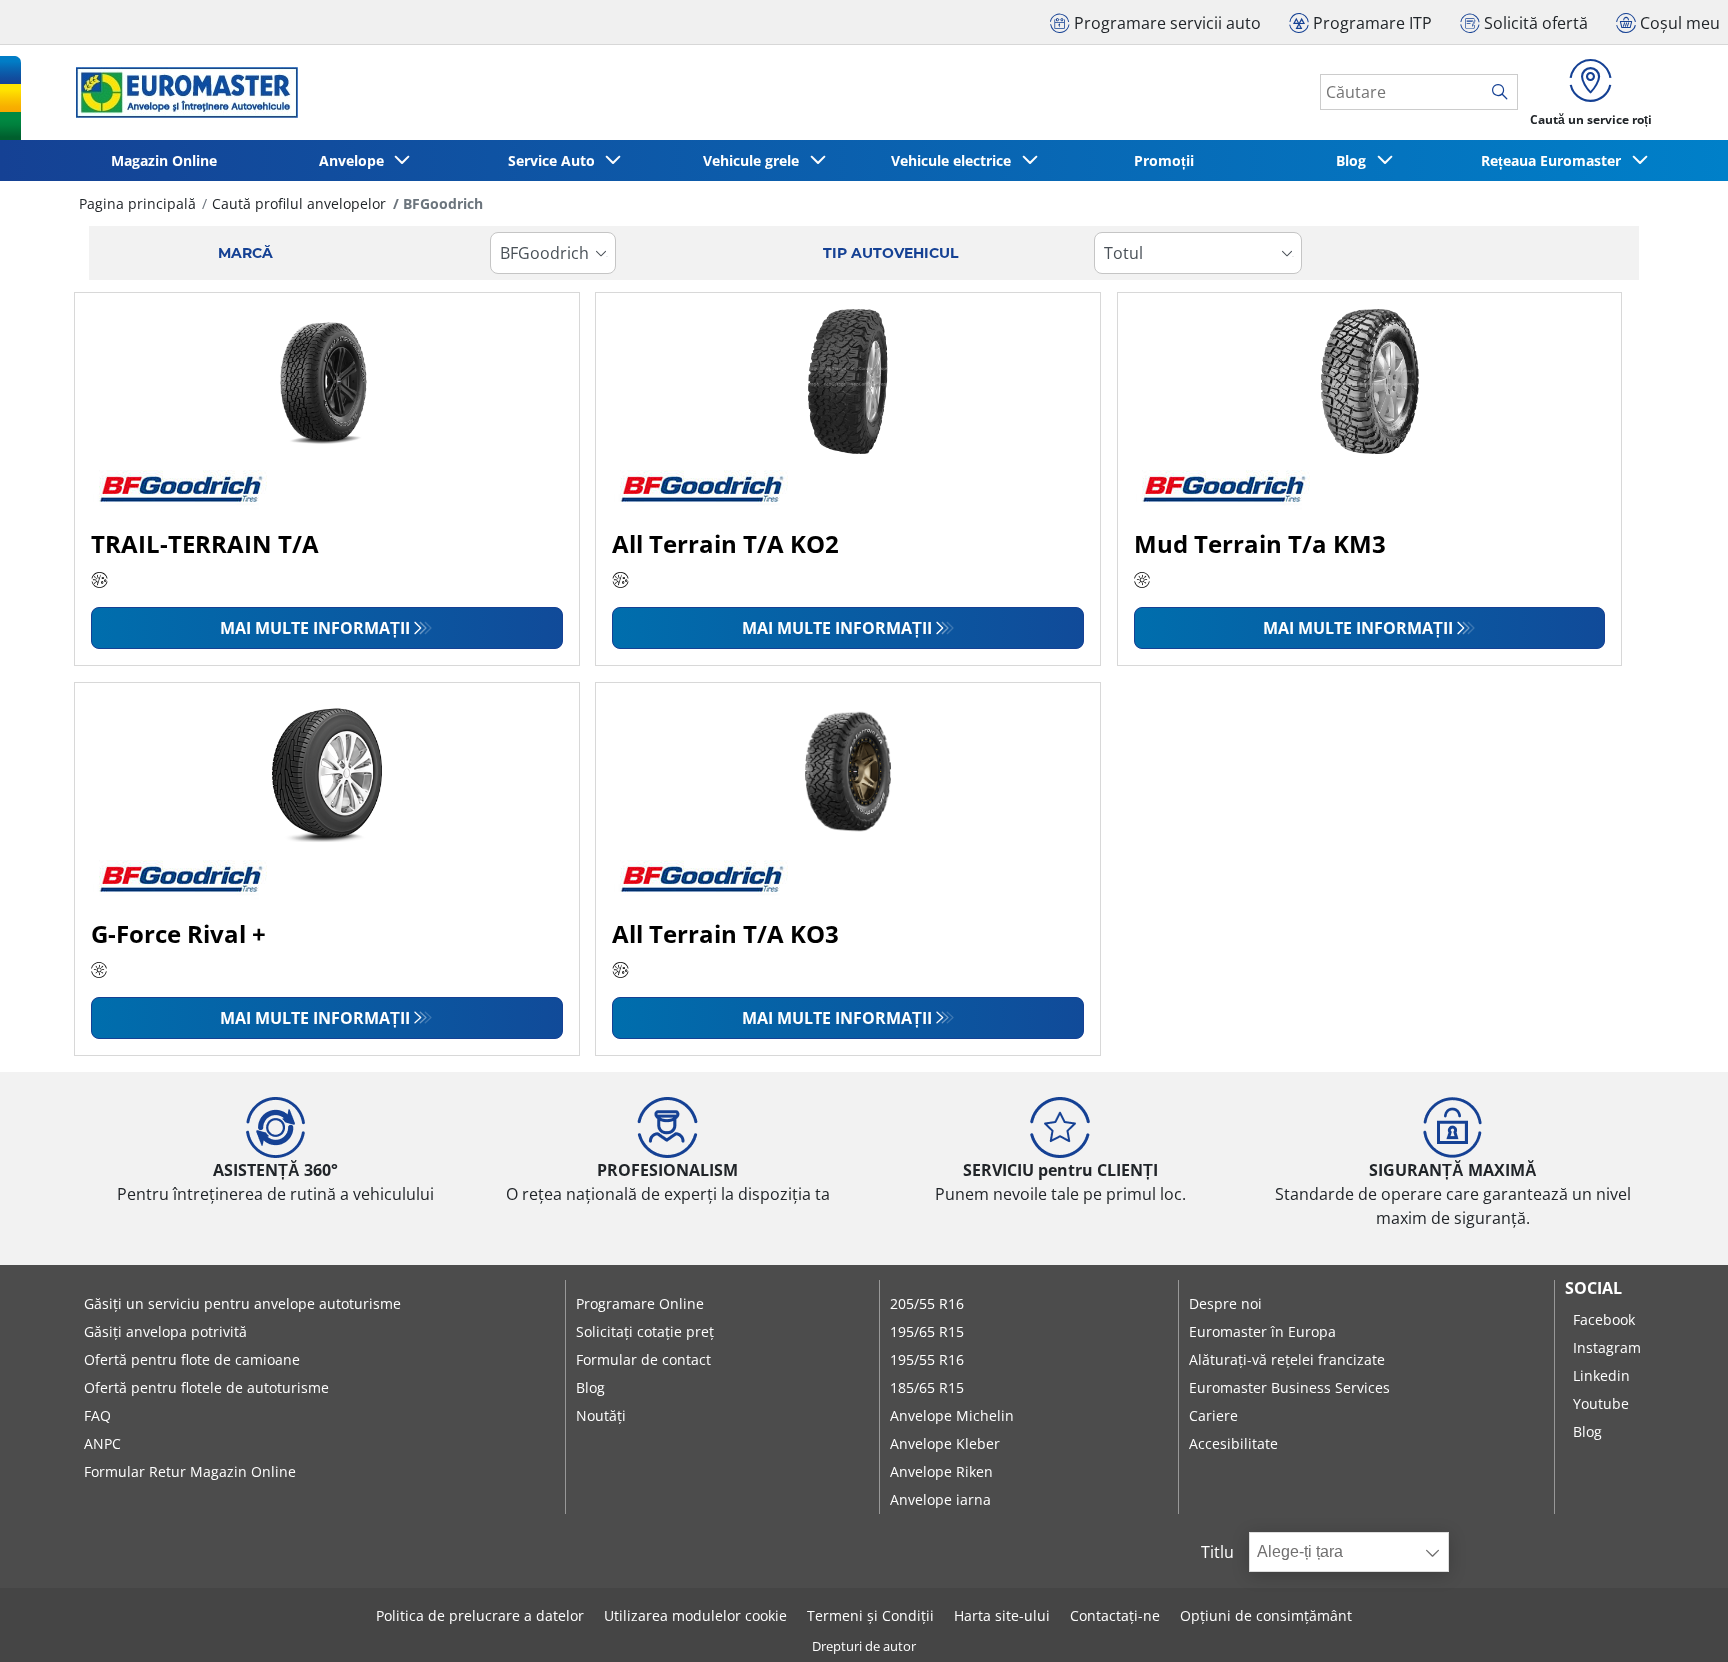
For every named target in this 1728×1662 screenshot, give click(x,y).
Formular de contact (643, 1359)
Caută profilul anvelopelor (299, 203)
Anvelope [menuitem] (355, 160)
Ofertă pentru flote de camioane (192, 1359)
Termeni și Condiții (870, 1615)
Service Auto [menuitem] (555, 160)
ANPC (102, 1443)
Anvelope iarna (940, 1499)
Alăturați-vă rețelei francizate (1287, 1359)
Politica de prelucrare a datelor (480, 1615)
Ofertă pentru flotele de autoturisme (206, 1387)
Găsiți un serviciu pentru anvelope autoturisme (242, 1303)
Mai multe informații (315, 628)
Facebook (1604, 1319)
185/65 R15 (927, 1387)
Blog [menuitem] (1355, 160)
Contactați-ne (1115, 1615)
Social (1593, 1288)
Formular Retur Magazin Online (190, 1471)
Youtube (1601, 1403)
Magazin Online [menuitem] (164, 160)
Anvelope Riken (941, 1471)
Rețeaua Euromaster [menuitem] (1555, 160)
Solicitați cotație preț (645, 1331)
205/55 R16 (927, 1303)
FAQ (97, 1415)
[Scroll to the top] (1675, 1619)
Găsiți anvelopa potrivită (165, 1331)
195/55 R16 (927, 1359)
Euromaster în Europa (1262, 1331)
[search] (1504, 93)
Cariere (1213, 1415)
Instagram (1607, 1347)
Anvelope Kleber (945, 1443)
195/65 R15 (927, 1331)
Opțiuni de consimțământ (1266, 1615)
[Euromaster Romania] (181, 92)
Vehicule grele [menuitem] (755, 160)
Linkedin (1601, 1375)
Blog (590, 1387)
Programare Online (640, 1303)
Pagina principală (137, 203)
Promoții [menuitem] (1164, 160)
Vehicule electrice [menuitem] (955, 160)
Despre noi (1225, 1303)
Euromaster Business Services (1289, 1387)
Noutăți (601, 1415)
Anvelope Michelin (952, 1415)
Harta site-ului (1002, 1615)
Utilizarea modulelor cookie (695, 1615)
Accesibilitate (1233, 1443)
